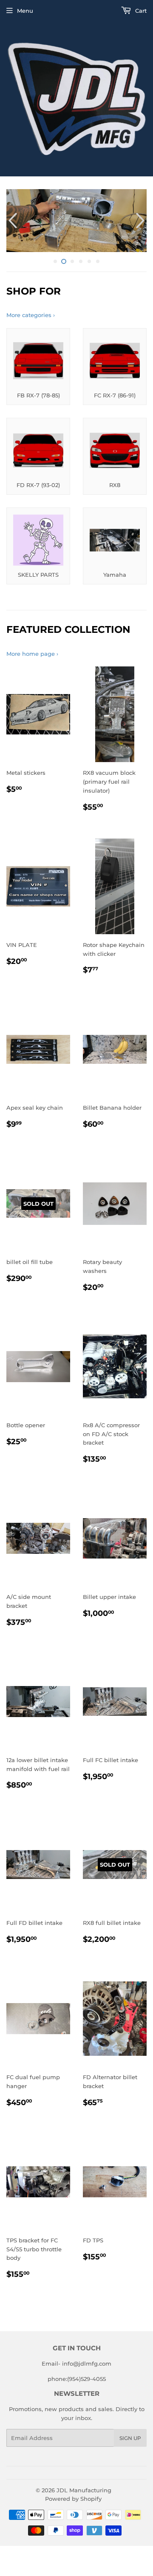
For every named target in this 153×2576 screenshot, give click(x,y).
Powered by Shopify (73, 2499)
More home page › (32, 654)
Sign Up (130, 2438)
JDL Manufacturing (84, 2490)
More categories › (31, 315)
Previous (12, 221)
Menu (25, 11)
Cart (140, 11)
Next (141, 221)
